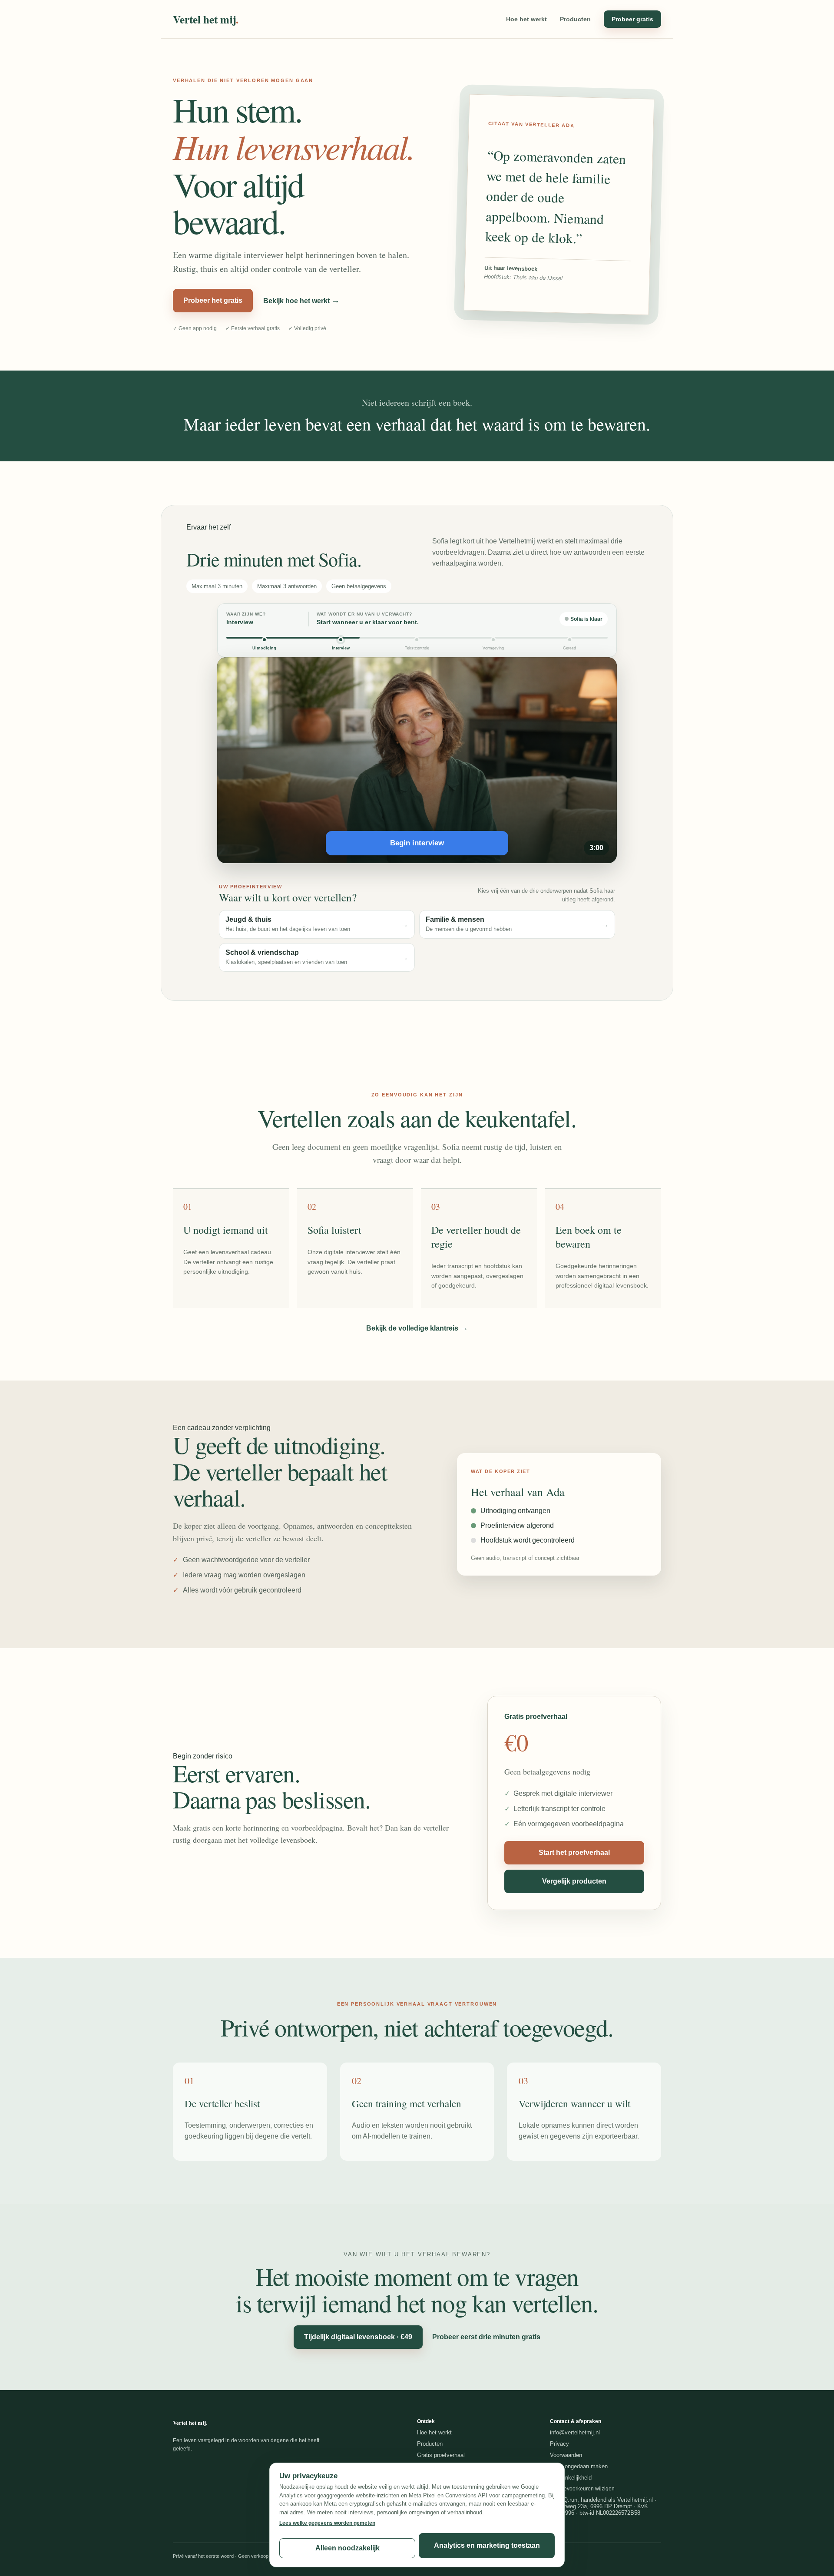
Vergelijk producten (574, 1881)
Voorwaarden (566, 2455)
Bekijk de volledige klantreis (417, 1328)
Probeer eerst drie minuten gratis (486, 2337)
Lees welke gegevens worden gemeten (327, 2523)
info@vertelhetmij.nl (575, 2432)
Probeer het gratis (213, 300)
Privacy (559, 2444)
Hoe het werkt (526, 19)
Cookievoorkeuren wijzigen (582, 2489)
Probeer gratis (632, 19)
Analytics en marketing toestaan (487, 2545)
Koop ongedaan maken (579, 2466)
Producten (575, 19)
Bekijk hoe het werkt (301, 300)
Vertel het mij (206, 19)
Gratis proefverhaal (441, 2455)
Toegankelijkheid (571, 2478)
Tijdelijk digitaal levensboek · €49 (358, 2337)
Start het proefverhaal (574, 1853)
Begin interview (417, 843)
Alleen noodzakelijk (347, 2548)
